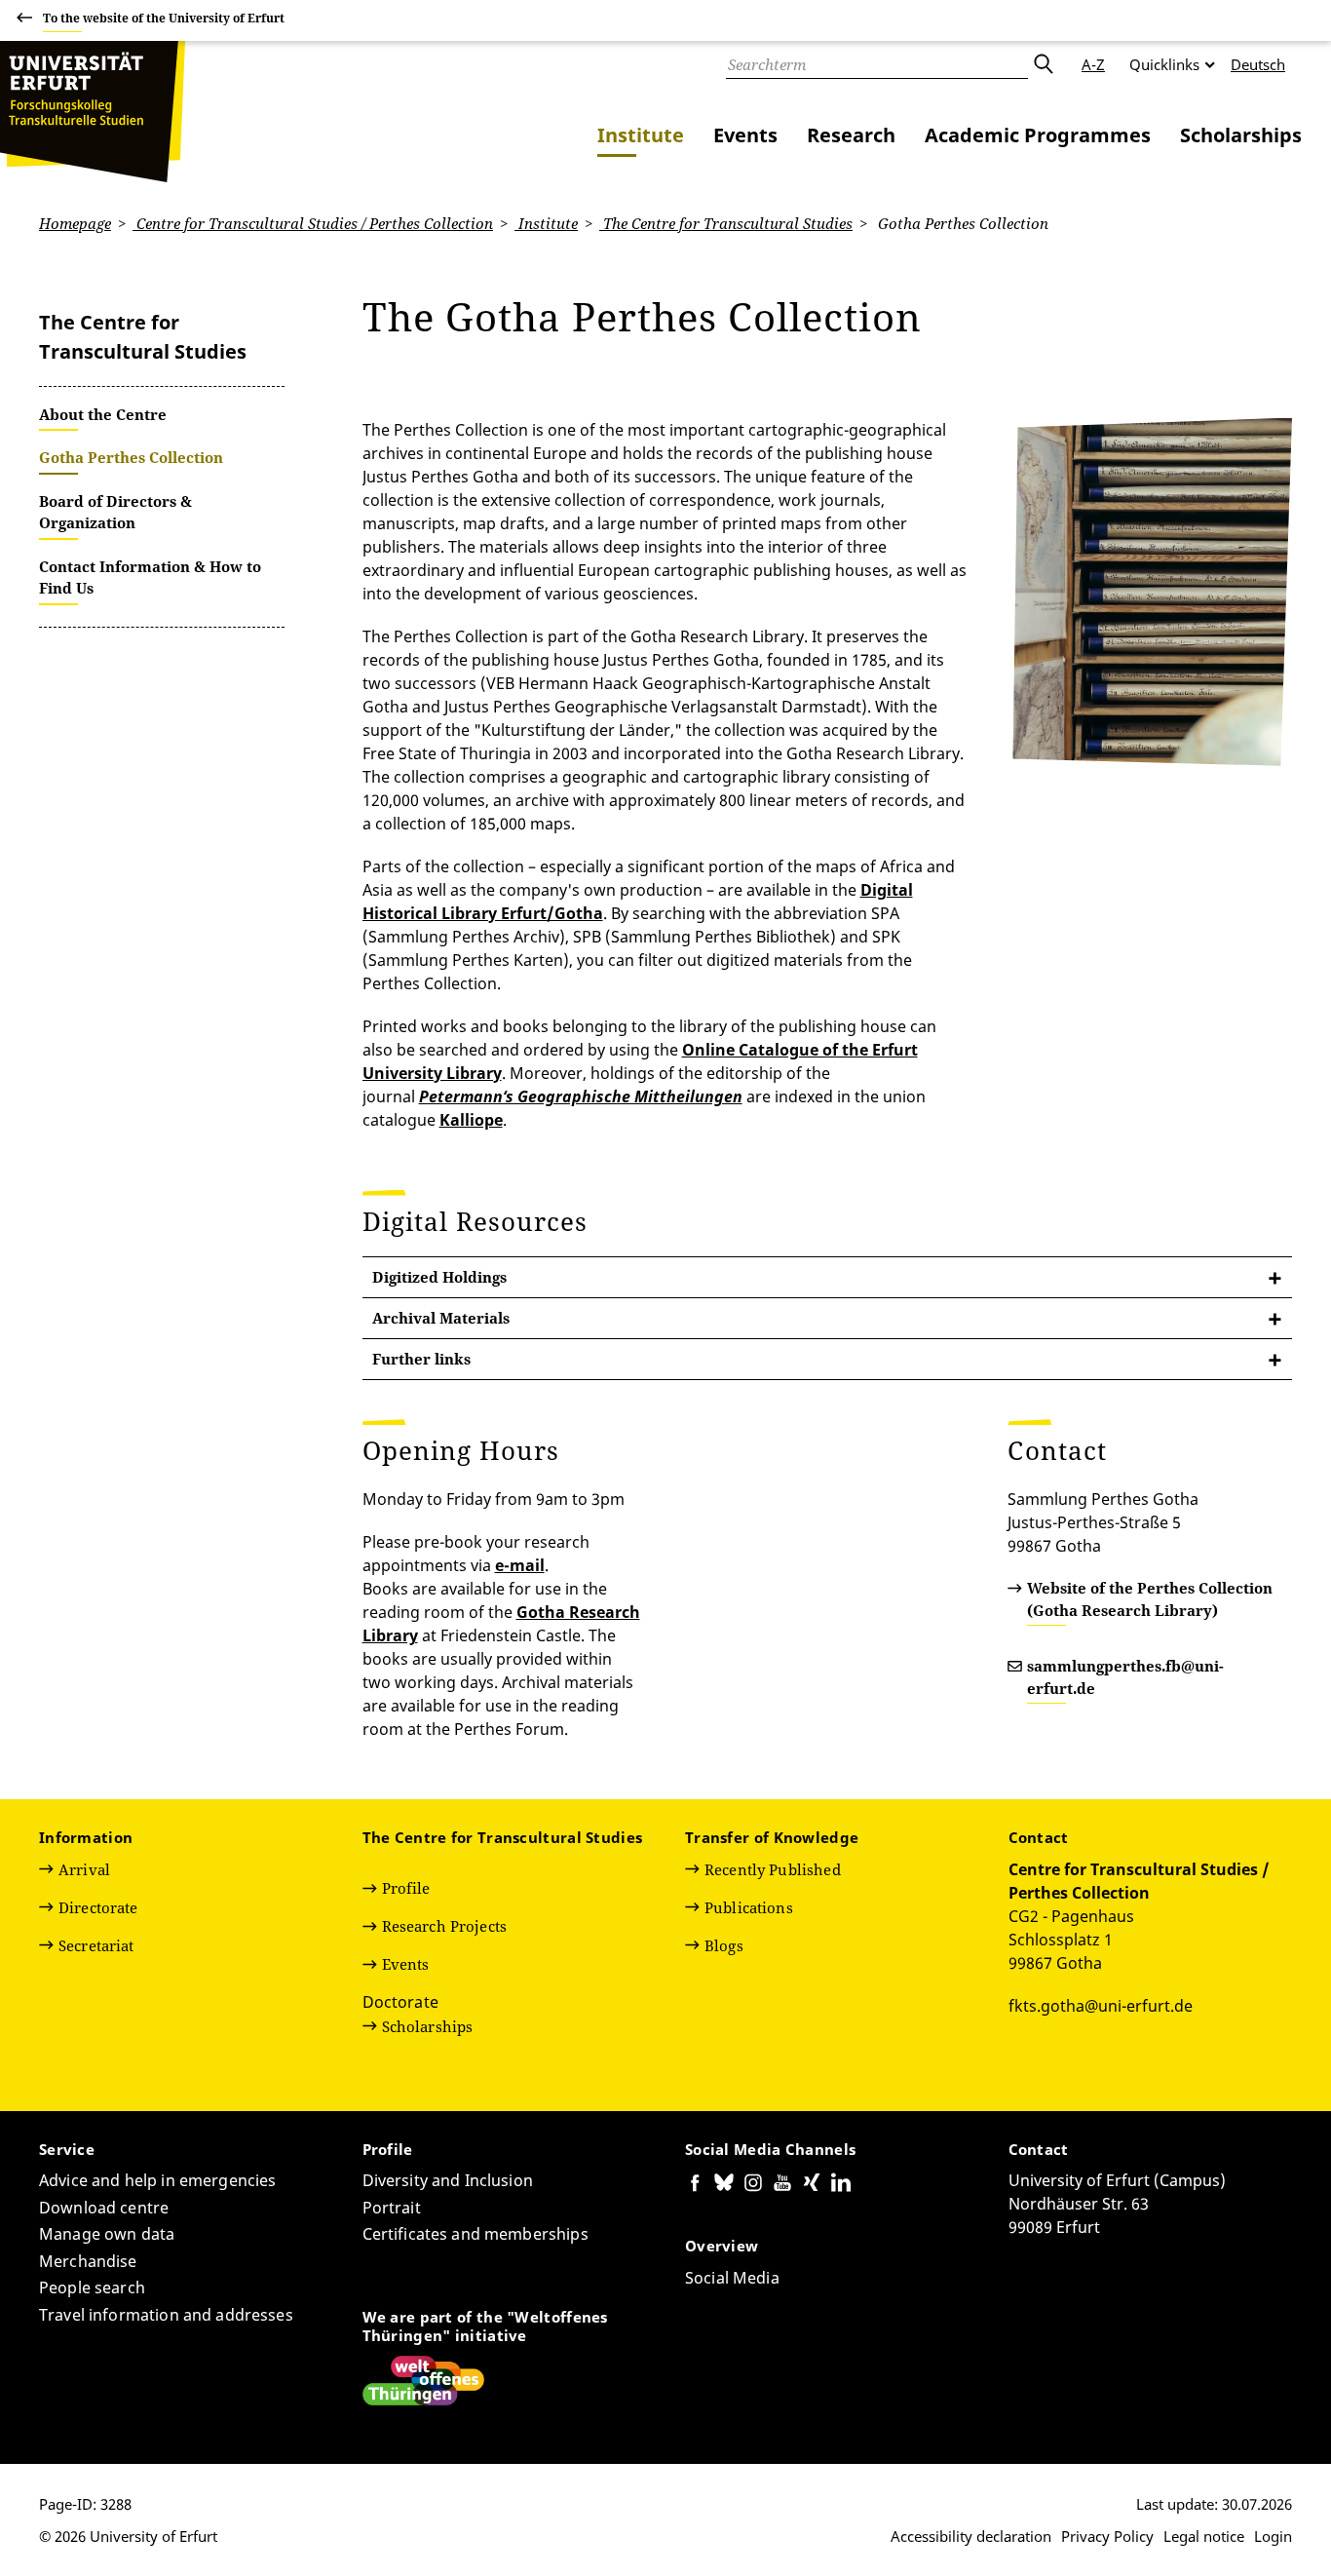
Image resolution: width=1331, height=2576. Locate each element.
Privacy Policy (1107, 2536)
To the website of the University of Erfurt (164, 18)
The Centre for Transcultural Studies (726, 223)
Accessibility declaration (971, 2536)
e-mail (520, 1565)
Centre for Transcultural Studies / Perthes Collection (313, 223)
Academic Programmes (1038, 135)
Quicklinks (1164, 64)
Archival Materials (441, 1318)
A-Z (1093, 64)
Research (851, 135)
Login (1273, 2536)
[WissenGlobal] (93, 112)
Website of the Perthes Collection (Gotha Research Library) (1150, 1599)
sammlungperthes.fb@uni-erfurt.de (1125, 1677)
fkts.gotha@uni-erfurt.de (1101, 2006)
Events (745, 135)
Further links (421, 1359)
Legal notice (1204, 2536)
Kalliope (471, 1120)
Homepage (75, 223)
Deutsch (1258, 64)
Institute (641, 135)
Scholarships (1241, 135)
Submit (1043, 64)
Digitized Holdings (439, 1277)
